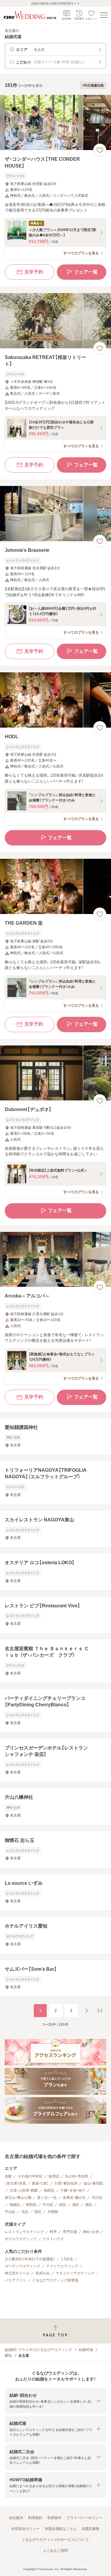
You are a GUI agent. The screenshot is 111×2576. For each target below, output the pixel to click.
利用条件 (54, 2518)
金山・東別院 (93, 2183)
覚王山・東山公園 (18, 2198)
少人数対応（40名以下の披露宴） (30, 2259)
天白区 (97, 2198)
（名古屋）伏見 (15, 2183)
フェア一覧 (86, 272)
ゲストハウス (53, 2239)
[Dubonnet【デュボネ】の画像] (55, 1073)
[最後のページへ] (99, 2011)
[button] (55, 2401)
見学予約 (34, 272)
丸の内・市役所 (77, 2176)
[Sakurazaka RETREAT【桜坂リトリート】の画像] (55, 321)
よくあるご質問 (55, 2551)
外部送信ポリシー (25, 2529)
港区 (76, 2205)
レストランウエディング (24, 2232)
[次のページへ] (86, 2011)
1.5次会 (67, 2259)
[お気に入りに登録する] (100, 150)
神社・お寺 (91, 2232)
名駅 (8, 2176)
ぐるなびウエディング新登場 (55, 2280)
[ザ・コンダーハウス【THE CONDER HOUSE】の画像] (55, 122)
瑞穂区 (15, 2205)
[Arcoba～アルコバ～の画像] (55, 1259)
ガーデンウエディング (22, 2266)
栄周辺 (54, 2176)
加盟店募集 (91, 2529)
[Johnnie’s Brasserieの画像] (55, 514)
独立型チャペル (17, 2273)
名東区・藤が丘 (74, 2198)
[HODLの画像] (55, 700)
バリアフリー (15, 2280)
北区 (25, 2212)
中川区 (48, 2205)
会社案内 (16, 2518)
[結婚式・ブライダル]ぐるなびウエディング (38, 2350)
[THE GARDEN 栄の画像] (55, 886)
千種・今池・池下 (73, 2190)
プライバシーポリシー (84, 2518)
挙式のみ (43, 2273)
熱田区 (49, 2190)
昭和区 (31, 2205)
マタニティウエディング (75, 2273)
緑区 (63, 2205)
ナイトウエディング (62, 2266)
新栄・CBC (40, 2183)
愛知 (8, 2356)
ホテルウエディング (21, 2239)
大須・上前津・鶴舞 (24, 2190)
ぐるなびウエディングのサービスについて (55, 2540)
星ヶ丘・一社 (47, 2198)
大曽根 (53, 2212)
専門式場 (70, 2232)
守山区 (10, 2212)
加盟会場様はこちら (61, 2529)
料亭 (53, 2232)
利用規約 (35, 2518)
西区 (38, 2212)
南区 (89, 2205)
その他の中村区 (30, 2176)
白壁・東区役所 (66, 2183)
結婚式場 (86, 2350)
